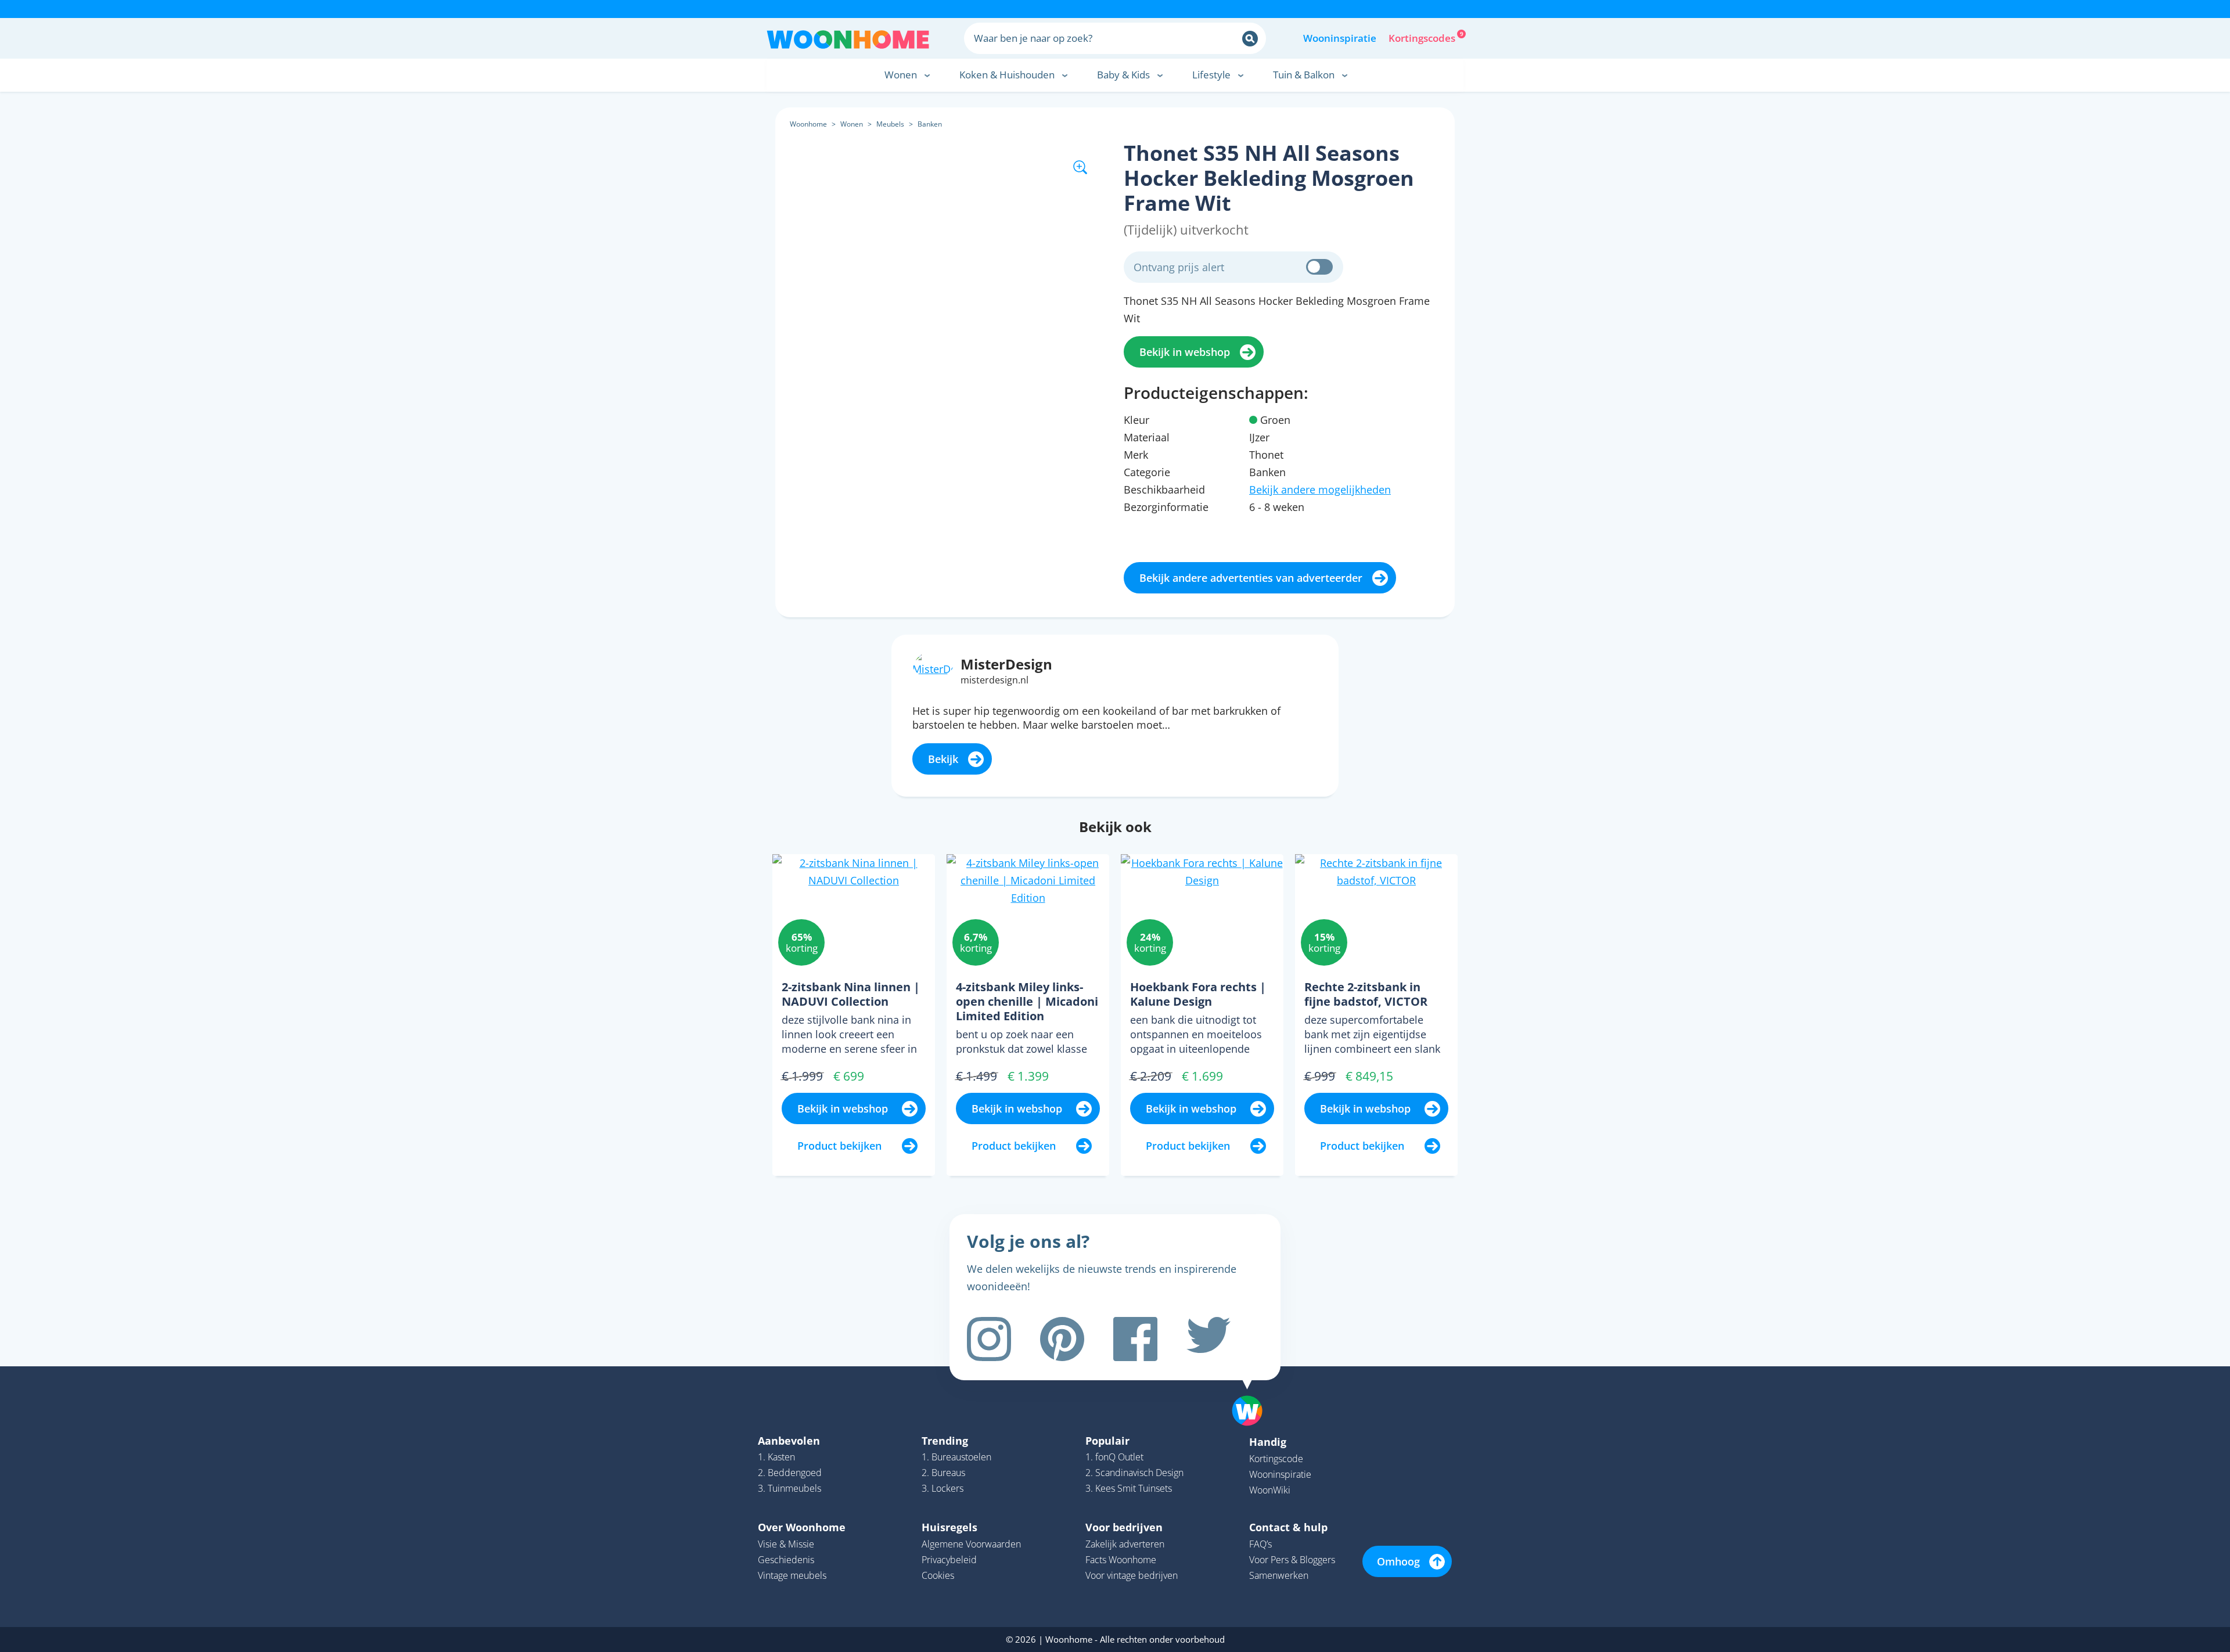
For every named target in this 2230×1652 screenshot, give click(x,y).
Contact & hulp (1288, 1527)
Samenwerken (1279, 1575)
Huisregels (949, 1527)
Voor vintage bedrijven (1132, 1575)
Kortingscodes (1423, 37)
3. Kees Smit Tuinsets (1129, 1488)
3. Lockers (943, 1488)
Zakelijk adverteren (1125, 1544)
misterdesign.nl (994, 680)
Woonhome (808, 124)
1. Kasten (776, 1457)
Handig (1268, 1442)
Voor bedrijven (1124, 1527)
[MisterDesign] (933, 663)
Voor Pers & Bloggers (1292, 1560)
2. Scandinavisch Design (1134, 1473)
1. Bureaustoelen (956, 1457)
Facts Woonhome (1121, 1560)
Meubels (890, 124)
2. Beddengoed (790, 1473)
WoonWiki (1270, 1490)
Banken (930, 124)
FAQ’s (1260, 1544)
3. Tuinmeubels (790, 1488)
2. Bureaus (943, 1473)
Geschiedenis (786, 1560)
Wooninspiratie (1340, 38)
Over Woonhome (802, 1527)
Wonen (852, 124)
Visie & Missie (786, 1544)
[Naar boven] (1253, 1392)
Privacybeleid (949, 1560)
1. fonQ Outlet (1114, 1457)
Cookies (938, 1575)
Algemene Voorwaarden (971, 1544)
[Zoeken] (1250, 39)
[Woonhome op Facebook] (1135, 1339)
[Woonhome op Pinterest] (1062, 1339)
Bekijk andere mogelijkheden (1320, 490)
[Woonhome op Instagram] (989, 1339)
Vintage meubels (792, 1575)
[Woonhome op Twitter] (1208, 1339)
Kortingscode (1276, 1459)
